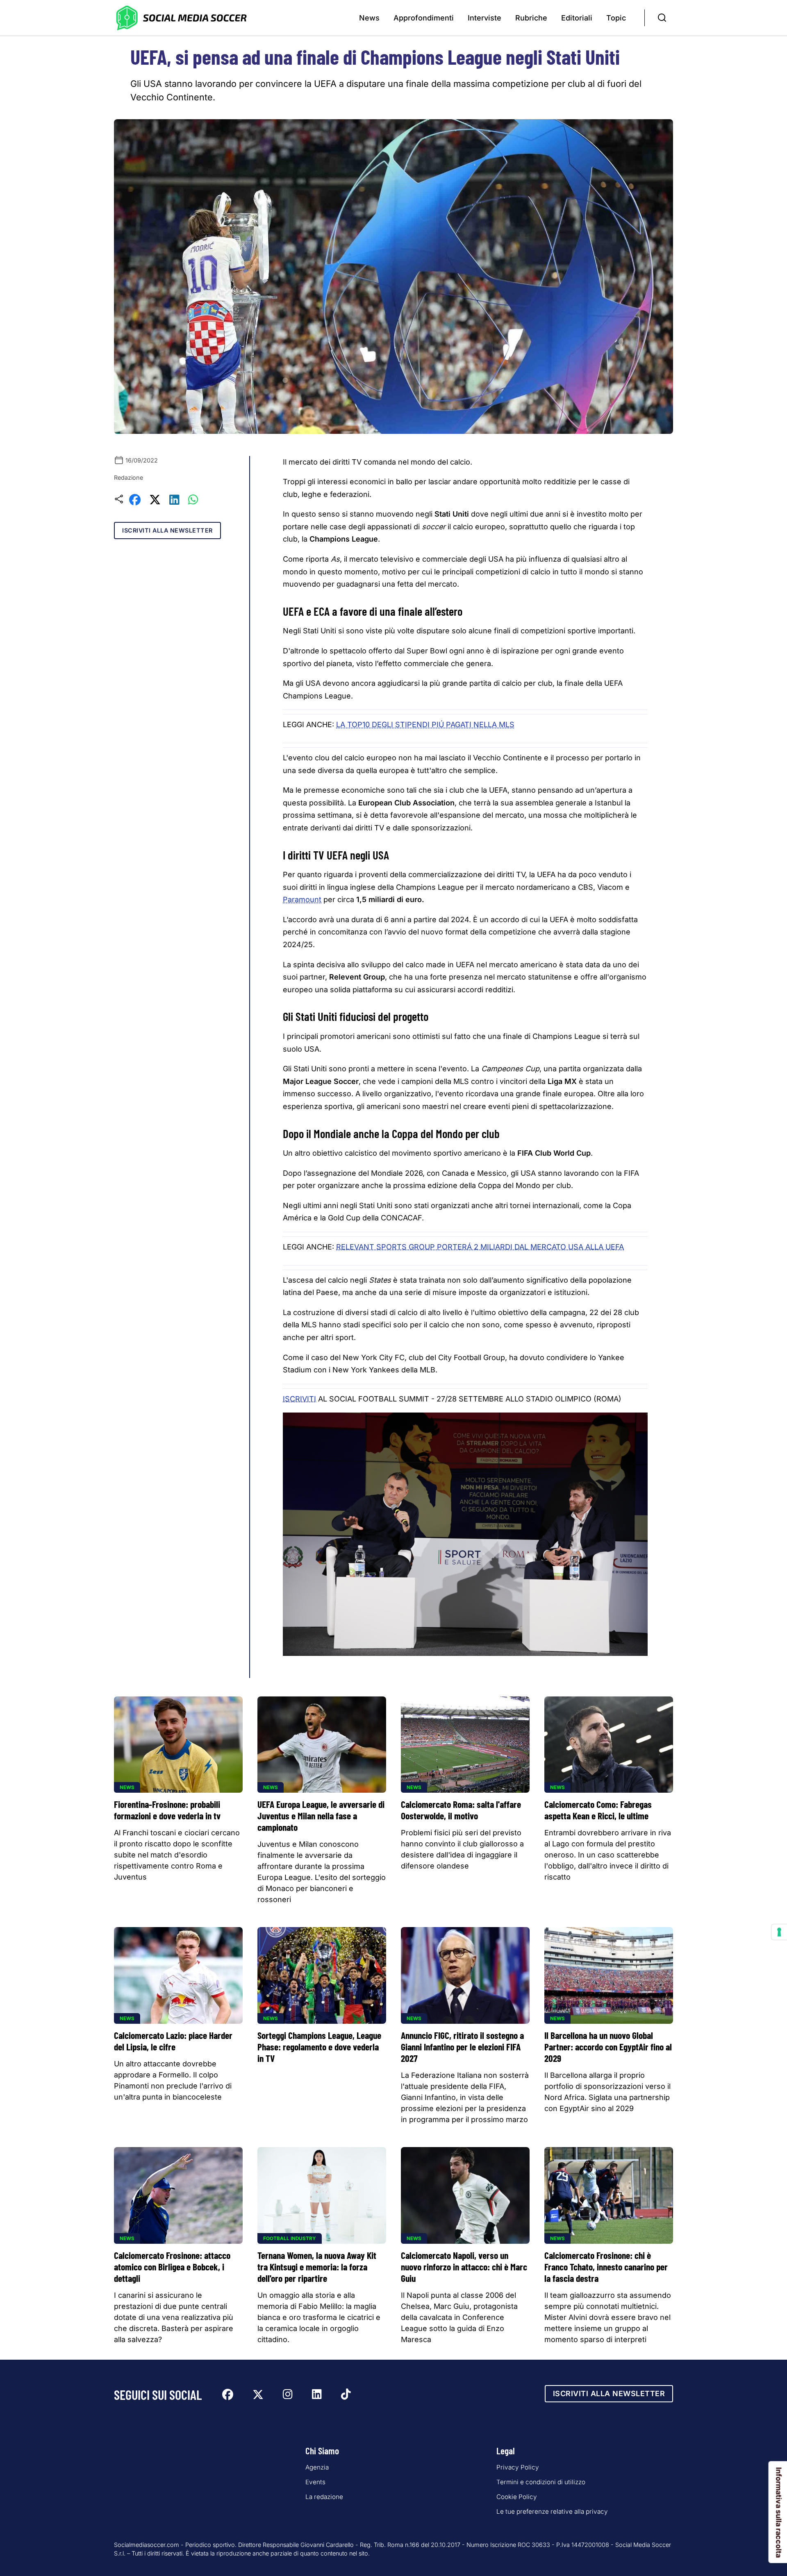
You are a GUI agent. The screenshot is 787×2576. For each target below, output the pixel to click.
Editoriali (577, 18)
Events (315, 2482)
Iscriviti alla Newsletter (167, 530)
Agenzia (317, 2467)
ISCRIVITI (299, 1399)
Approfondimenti (424, 18)
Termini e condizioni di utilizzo (541, 2482)
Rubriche (531, 18)
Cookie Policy (517, 2497)
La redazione (324, 2497)
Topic (616, 18)
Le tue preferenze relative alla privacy (552, 2511)
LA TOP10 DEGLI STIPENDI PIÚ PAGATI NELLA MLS (425, 724)
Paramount (302, 899)
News (369, 18)
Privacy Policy (518, 2467)
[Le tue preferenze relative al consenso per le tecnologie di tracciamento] (779, 1932)
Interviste (484, 18)
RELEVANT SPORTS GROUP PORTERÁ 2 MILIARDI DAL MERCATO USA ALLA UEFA (480, 1247)
